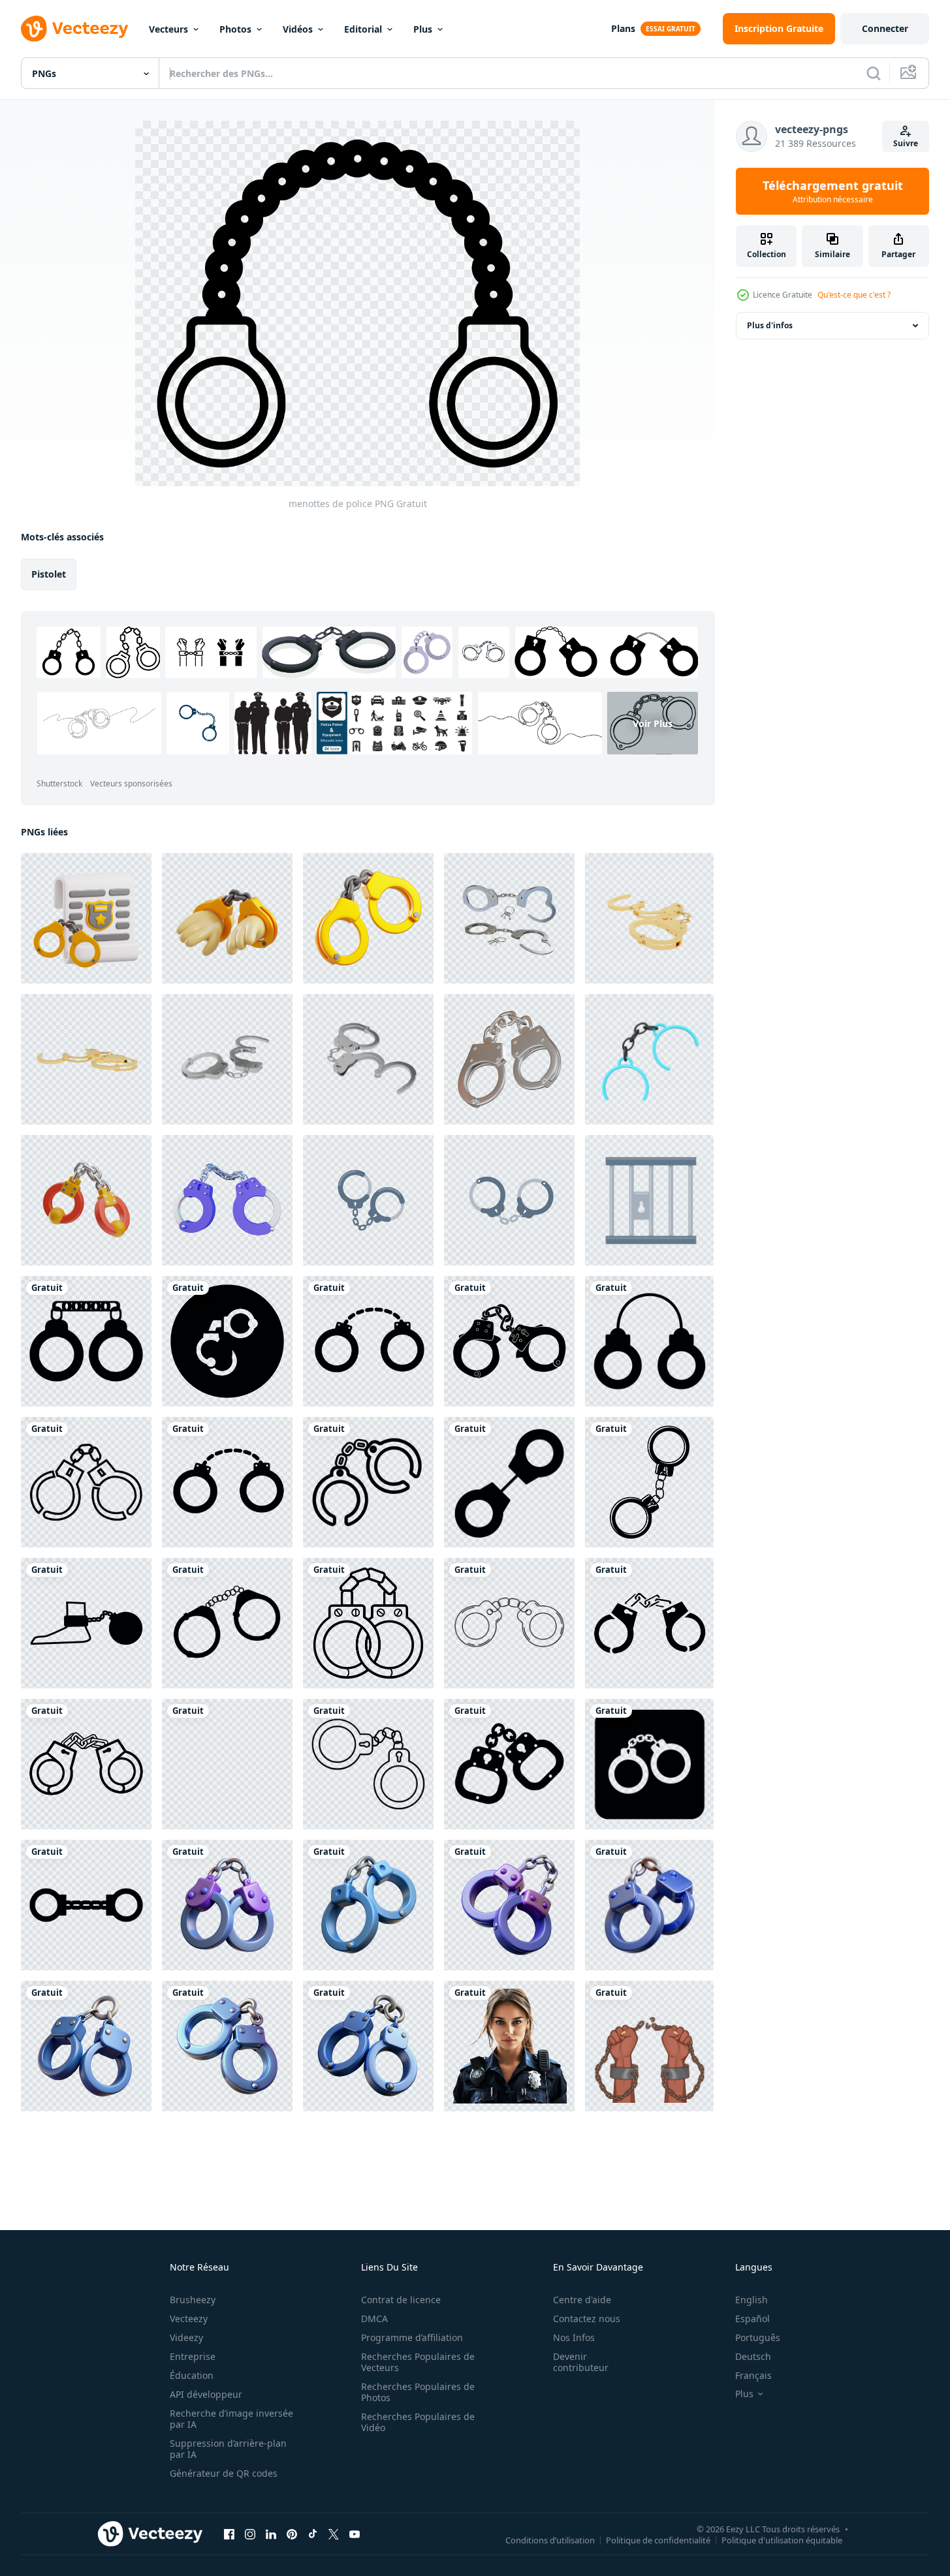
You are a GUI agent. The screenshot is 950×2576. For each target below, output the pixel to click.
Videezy (186, 2337)
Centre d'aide (582, 2300)
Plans (623, 28)
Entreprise (193, 2356)
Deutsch (753, 2356)
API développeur (206, 2394)
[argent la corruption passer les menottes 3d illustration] (86, 1200)
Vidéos (298, 29)
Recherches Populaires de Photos (418, 2392)
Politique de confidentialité (658, 2539)
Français (753, 2375)
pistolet (49, 574)
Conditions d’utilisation (550, 2539)
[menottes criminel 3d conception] (227, 2046)
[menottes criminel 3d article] (649, 1905)
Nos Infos (574, 2337)
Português (758, 2337)
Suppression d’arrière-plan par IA (228, 2449)
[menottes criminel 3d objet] (509, 1905)
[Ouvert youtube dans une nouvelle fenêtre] (355, 2534)
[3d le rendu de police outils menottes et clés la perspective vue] (509, 918)
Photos (235, 29)
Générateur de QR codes (224, 2473)
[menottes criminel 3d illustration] (368, 1905)
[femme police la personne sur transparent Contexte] (509, 2046)
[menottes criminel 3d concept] (86, 2046)
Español (752, 2319)
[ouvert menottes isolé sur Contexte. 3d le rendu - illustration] (649, 918)
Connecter (885, 28)
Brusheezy (193, 2300)
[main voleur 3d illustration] (227, 918)
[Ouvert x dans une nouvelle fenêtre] (334, 2534)
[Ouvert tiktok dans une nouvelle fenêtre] (313, 2534)
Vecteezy (189, 2319)
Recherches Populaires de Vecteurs (418, 2362)
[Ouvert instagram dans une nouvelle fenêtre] (250, 2534)
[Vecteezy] (74, 29)
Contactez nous (587, 2319)
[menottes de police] (86, 1341)
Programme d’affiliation (412, 2337)
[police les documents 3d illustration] (86, 918)
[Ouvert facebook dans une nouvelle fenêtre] (229, 2534)
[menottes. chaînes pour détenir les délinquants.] (368, 1200)
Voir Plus (653, 723)
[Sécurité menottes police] (649, 1059)
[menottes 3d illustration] (368, 918)
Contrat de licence (401, 2300)
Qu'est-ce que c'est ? (854, 295)
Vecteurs (168, 29)
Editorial (363, 29)
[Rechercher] (874, 73)
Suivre (906, 143)
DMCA (374, 2319)
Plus (423, 29)
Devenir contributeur (581, 2362)
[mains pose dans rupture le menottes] (649, 2046)
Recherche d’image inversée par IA (231, 2419)
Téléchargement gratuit (833, 191)
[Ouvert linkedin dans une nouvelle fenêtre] (271, 2534)
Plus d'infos (770, 325)
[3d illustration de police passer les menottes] (227, 1200)
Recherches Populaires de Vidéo (418, 2422)
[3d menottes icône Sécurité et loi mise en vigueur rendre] (509, 1059)
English (752, 2300)
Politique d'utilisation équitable (782, 2539)
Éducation (192, 2375)
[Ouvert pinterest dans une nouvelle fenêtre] (292, 2534)
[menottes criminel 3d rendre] (368, 2046)
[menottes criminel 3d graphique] (227, 1905)
